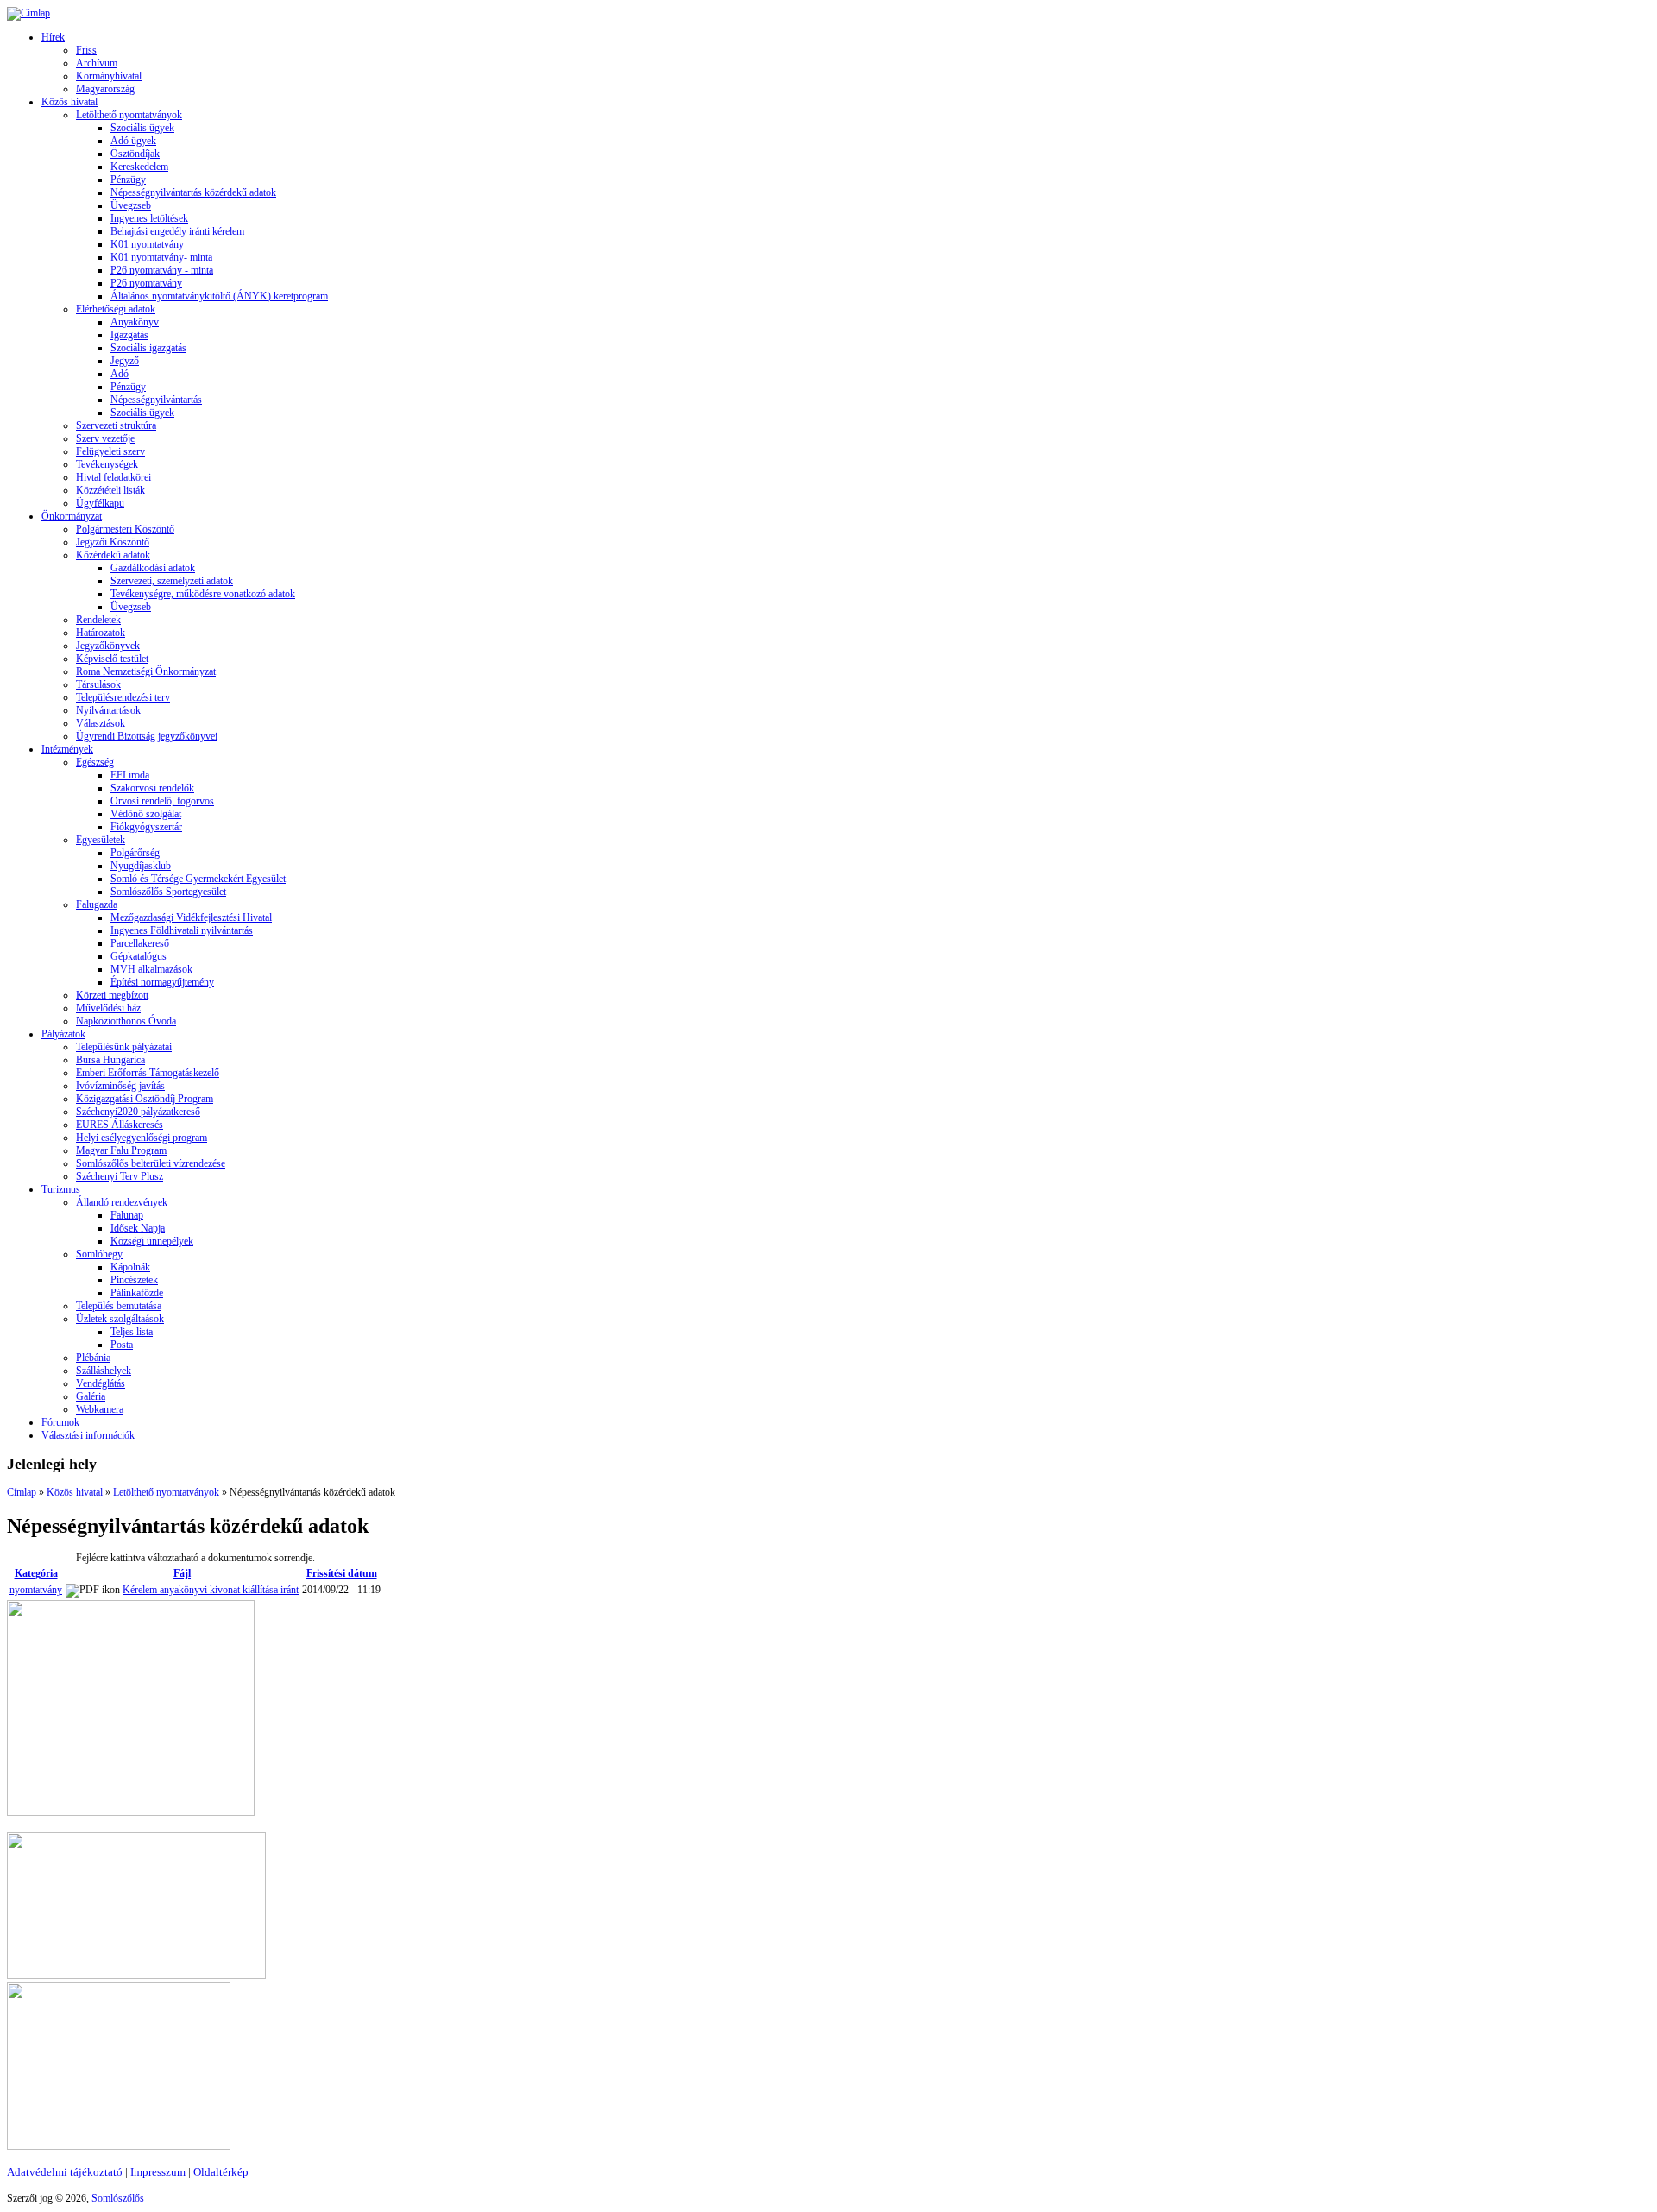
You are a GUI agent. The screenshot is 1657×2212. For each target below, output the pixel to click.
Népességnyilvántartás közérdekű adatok (193, 192)
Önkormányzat (72, 516)
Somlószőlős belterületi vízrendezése (151, 1163)
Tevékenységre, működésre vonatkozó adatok (203, 594)
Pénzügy (128, 180)
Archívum (97, 63)
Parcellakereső (140, 943)
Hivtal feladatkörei (113, 477)
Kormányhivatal (109, 76)
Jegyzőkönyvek (108, 646)
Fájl (182, 1573)
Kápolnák (130, 1267)
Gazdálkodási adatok (153, 568)
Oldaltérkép (221, 2172)
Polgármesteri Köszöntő (125, 529)
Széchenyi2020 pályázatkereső (138, 1112)
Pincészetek (134, 1280)
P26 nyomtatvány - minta (162, 270)
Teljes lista (132, 1332)
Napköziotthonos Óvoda (126, 1021)
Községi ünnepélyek (152, 1241)
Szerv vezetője (105, 438)
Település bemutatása (119, 1306)
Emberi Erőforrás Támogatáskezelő (148, 1073)
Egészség (95, 762)
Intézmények (67, 749)
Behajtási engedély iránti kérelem (177, 231)
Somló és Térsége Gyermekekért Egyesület (198, 879)
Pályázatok (63, 1034)
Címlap (22, 1492)
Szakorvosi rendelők (152, 788)
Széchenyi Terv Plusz (120, 1176)
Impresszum (158, 2172)
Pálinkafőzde (137, 1293)
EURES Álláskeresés (120, 1125)
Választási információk (88, 1435)
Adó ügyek (133, 141)
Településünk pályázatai (124, 1047)
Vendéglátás (101, 1383)
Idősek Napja (138, 1228)
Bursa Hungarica (110, 1060)
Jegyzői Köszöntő (113, 542)
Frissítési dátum (342, 1573)
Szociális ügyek (142, 128)
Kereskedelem (139, 167)
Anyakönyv (135, 322)
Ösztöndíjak (135, 154)
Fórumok (60, 1422)
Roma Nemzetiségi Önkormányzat (146, 671)
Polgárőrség (135, 853)
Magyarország (105, 89)
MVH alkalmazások (151, 969)
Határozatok (101, 633)
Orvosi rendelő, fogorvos (162, 801)
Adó (120, 374)
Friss (86, 50)
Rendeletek (98, 620)
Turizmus (61, 1189)
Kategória (36, 1573)
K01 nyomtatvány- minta (161, 257)
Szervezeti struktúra (116, 425)
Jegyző (125, 361)
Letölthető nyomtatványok (129, 115)
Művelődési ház (108, 1008)
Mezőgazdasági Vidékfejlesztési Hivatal (191, 917)
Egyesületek (101, 840)
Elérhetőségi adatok (116, 309)
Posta (122, 1345)
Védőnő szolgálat (146, 814)
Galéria (91, 1396)
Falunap (127, 1215)
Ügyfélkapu (100, 503)
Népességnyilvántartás (156, 400)
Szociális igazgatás (148, 348)
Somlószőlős (118, 2198)
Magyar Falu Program (121, 1150)
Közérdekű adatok (113, 555)
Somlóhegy (99, 1254)
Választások (101, 723)
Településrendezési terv (123, 697)
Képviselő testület (112, 659)
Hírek (53, 37)
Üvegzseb (131, 205)
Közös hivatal (69, 102)
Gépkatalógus (139, 956)
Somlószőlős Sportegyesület (168, 892)
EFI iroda (130, 775)
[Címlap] (28, 13)
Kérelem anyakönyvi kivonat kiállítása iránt (211, 1590)
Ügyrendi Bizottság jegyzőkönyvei (147, 736)
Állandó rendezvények (122, 1202)
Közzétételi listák (110, 490)
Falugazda (97, 904)
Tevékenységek (107, 464)
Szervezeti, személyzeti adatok (172, 581)
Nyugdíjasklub (141, 866)
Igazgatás (129, 335)
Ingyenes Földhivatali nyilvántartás (182, 930)
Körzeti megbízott (112, 995)
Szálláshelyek (104, 1371)
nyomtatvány (36, 1590)
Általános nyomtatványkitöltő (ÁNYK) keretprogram (219, 296)
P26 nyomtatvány (146, 283)
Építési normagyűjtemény (162, 982)
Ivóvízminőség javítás (120, 1086)
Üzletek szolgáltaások (120, 1319)
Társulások (98, 684)
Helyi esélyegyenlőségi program (142, 1138)
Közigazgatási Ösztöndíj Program (145, 1099)
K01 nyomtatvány (147, 244)
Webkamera (100, 1409)
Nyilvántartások (108, 710)
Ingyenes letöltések (149, 218)
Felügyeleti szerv (110, 451)
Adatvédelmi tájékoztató (65, 2172)
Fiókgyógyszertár (146, 827)
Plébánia (93, 1358)
